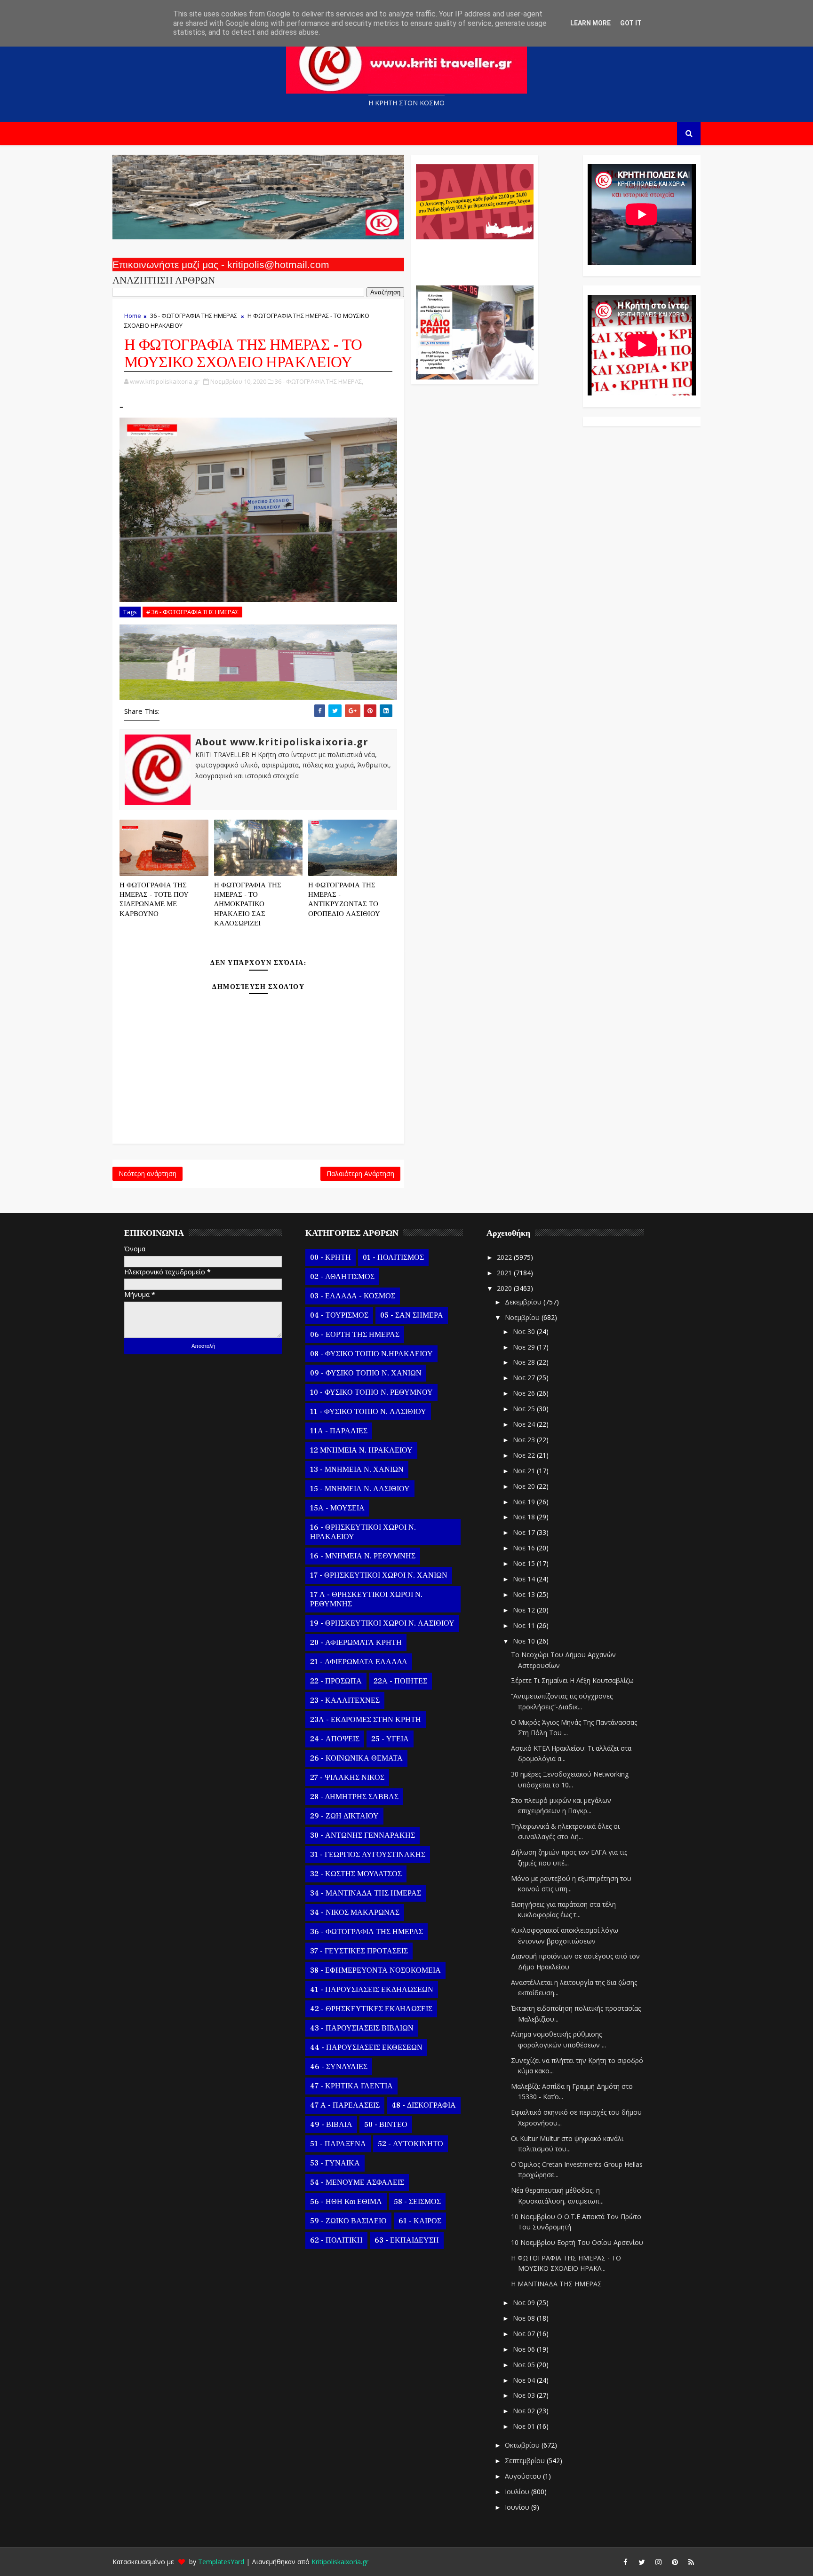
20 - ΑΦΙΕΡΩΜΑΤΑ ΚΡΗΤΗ (356, 1643)
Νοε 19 (525, 1502)
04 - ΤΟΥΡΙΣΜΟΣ (339, 1315)
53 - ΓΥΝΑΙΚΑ (335, 2163)
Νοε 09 (525, 2303)
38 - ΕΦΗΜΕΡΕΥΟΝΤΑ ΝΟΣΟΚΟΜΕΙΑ (375, 1970)
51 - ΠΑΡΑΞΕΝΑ (338, 2144)
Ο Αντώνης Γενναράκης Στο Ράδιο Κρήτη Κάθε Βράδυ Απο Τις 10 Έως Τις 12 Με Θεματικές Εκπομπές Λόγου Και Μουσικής (474, 258)
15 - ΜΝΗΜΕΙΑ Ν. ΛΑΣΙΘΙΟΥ (360, 1489)
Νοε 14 (525, 1579)
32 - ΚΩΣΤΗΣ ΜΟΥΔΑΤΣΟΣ (356, 1874)
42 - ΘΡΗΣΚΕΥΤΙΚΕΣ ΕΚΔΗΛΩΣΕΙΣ (371, 2009)
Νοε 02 (525, 2411)
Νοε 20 (525, 1486)
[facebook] (625, 2562)
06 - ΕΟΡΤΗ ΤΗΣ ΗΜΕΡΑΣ (355, 1335)
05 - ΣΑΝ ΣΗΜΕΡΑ (412, 1315)
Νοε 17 (525, 1532)
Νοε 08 (525, 2318)
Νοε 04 (525, 2380)
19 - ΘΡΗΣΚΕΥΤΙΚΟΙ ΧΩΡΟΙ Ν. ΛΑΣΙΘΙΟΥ (382, 1623)
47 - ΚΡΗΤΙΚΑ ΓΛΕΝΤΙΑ (351, 2086)
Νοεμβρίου (523, 1317)
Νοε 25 (525, 1409)
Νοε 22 (525, 1455)
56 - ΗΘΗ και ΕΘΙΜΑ (346, 2202)
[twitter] (642, 2562)
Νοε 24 (525, 1424)
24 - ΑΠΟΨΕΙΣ (335, 1739)
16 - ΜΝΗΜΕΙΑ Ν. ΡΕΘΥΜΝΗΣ (363, 1556)
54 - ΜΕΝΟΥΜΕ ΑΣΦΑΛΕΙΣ (357, 2182)
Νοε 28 (525, 1362)
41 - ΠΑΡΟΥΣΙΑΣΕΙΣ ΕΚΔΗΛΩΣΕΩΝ (372, 1990)
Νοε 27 (525, 1378)
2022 (505, 1257)
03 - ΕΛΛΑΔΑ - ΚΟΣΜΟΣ (353, 1296)
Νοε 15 (525, 1563)
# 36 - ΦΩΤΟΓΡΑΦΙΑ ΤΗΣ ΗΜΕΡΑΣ (192, 612)
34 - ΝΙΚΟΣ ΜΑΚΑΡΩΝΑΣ (355, 1912)
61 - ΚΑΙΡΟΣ (420, 2221)
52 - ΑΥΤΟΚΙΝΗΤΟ (410, 2144)
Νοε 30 (525, 1331)
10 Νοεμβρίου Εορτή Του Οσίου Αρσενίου (577, 2242)
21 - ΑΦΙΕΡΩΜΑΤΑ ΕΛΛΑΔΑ (359, 1662)
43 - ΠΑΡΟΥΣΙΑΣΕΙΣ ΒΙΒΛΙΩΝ (362, 2028)
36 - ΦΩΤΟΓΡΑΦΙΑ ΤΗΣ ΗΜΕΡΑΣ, (319, 381)
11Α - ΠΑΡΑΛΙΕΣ (339, 1431)
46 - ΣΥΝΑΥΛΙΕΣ (339, 2067)
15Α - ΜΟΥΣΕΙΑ (337, 1508)
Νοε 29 (525, 1347)
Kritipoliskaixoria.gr (340, 2562)
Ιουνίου (518, 2507)
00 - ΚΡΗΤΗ (331, 1257)
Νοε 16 (525, 1548)
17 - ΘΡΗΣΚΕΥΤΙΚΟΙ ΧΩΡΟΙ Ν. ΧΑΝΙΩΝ (379, 1575)
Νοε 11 (525, 1625)
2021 (505, 1273)
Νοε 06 (525, 2349)
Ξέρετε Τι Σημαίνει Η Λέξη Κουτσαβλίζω (572, 1680)
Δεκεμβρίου (524, 1302)
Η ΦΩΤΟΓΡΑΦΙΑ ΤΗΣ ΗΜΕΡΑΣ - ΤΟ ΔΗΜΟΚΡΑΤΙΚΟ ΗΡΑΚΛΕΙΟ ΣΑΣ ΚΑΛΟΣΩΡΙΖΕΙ (248, 904)
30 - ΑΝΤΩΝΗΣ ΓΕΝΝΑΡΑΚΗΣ (363, 1835)
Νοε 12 (525, 1610)
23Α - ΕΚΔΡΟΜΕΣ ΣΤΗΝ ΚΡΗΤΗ (366, 1720)
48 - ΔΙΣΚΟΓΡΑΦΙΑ (424, 2105)
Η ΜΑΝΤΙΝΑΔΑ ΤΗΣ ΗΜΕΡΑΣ (556, 2284)
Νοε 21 (525, 1471)
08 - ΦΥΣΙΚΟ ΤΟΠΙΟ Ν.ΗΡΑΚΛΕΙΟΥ (371, 1354)
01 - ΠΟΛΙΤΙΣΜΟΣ (393, 1257)
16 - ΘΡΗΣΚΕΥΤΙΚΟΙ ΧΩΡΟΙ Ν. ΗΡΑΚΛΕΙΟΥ (363, 1532)
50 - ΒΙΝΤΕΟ (386, 2125)
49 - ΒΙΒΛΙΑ (331, 2125)
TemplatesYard (221, 2562)
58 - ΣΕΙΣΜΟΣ (417, 2202)
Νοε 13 (525, 1594)
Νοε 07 (525, 2334)
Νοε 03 (525, 2395)
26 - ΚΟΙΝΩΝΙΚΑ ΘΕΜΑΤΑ (356, 1758)
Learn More (590, 23)
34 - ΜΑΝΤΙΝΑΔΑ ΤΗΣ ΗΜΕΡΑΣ (366, 1893)
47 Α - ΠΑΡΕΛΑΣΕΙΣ (345, 2105)
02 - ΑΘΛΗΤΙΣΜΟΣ (342, 1277)
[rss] (691, 2562)
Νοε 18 (525, 1517)
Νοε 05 (525, 2365)
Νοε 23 (525, 1440)
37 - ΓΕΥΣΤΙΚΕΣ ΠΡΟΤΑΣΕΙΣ (359, 1951)
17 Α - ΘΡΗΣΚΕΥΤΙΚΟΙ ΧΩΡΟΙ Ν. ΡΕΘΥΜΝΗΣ (366, 1599)
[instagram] (658, 2562)
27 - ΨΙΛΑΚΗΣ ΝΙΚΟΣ (347, 1778)
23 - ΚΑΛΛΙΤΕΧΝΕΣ (345, 1700)
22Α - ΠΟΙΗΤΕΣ (400, 1681)
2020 (505, 1288)
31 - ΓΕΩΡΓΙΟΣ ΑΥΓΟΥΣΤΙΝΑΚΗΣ (368, 1855)
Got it (631, 23)
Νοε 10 (525, 1641)
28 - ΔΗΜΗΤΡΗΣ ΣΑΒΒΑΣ (354, 1797)
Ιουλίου (518, 2492)
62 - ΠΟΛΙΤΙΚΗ (336, 2240)
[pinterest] (675, 2562)
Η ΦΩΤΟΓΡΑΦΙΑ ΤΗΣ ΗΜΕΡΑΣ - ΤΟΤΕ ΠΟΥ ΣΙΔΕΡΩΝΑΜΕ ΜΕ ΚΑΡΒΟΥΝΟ (154, 900)
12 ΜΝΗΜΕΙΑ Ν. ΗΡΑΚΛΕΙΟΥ (361, 1450)
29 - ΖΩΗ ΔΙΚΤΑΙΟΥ (344, 1816)
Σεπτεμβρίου (526, 2461)
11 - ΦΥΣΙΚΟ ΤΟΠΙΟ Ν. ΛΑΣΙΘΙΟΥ (368, 1412)
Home (133, 316)
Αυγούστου (524, 2476)
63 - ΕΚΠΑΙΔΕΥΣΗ (407, 2240)
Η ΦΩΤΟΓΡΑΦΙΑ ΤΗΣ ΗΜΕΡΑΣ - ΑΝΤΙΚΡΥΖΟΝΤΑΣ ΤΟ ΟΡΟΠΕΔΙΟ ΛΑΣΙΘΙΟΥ (344, 900)
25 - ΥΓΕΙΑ (390, 1739)
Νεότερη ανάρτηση (147, 1173)
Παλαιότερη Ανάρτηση (360, 1173)
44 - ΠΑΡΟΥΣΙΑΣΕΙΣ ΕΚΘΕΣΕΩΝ (366, 2047)
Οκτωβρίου (523, 2445)
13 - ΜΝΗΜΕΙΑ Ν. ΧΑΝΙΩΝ (357, 1470)
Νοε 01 (525, 2426)
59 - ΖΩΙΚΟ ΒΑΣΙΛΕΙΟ (348, 2221)
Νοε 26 (525, 1393)
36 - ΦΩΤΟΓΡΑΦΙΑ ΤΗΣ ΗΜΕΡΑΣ (194, 316)
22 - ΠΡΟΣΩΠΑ (336, 1681)
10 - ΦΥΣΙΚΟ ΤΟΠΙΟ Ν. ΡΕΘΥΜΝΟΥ (371, 1392)
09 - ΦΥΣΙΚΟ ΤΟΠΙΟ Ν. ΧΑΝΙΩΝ (366, 1373)
